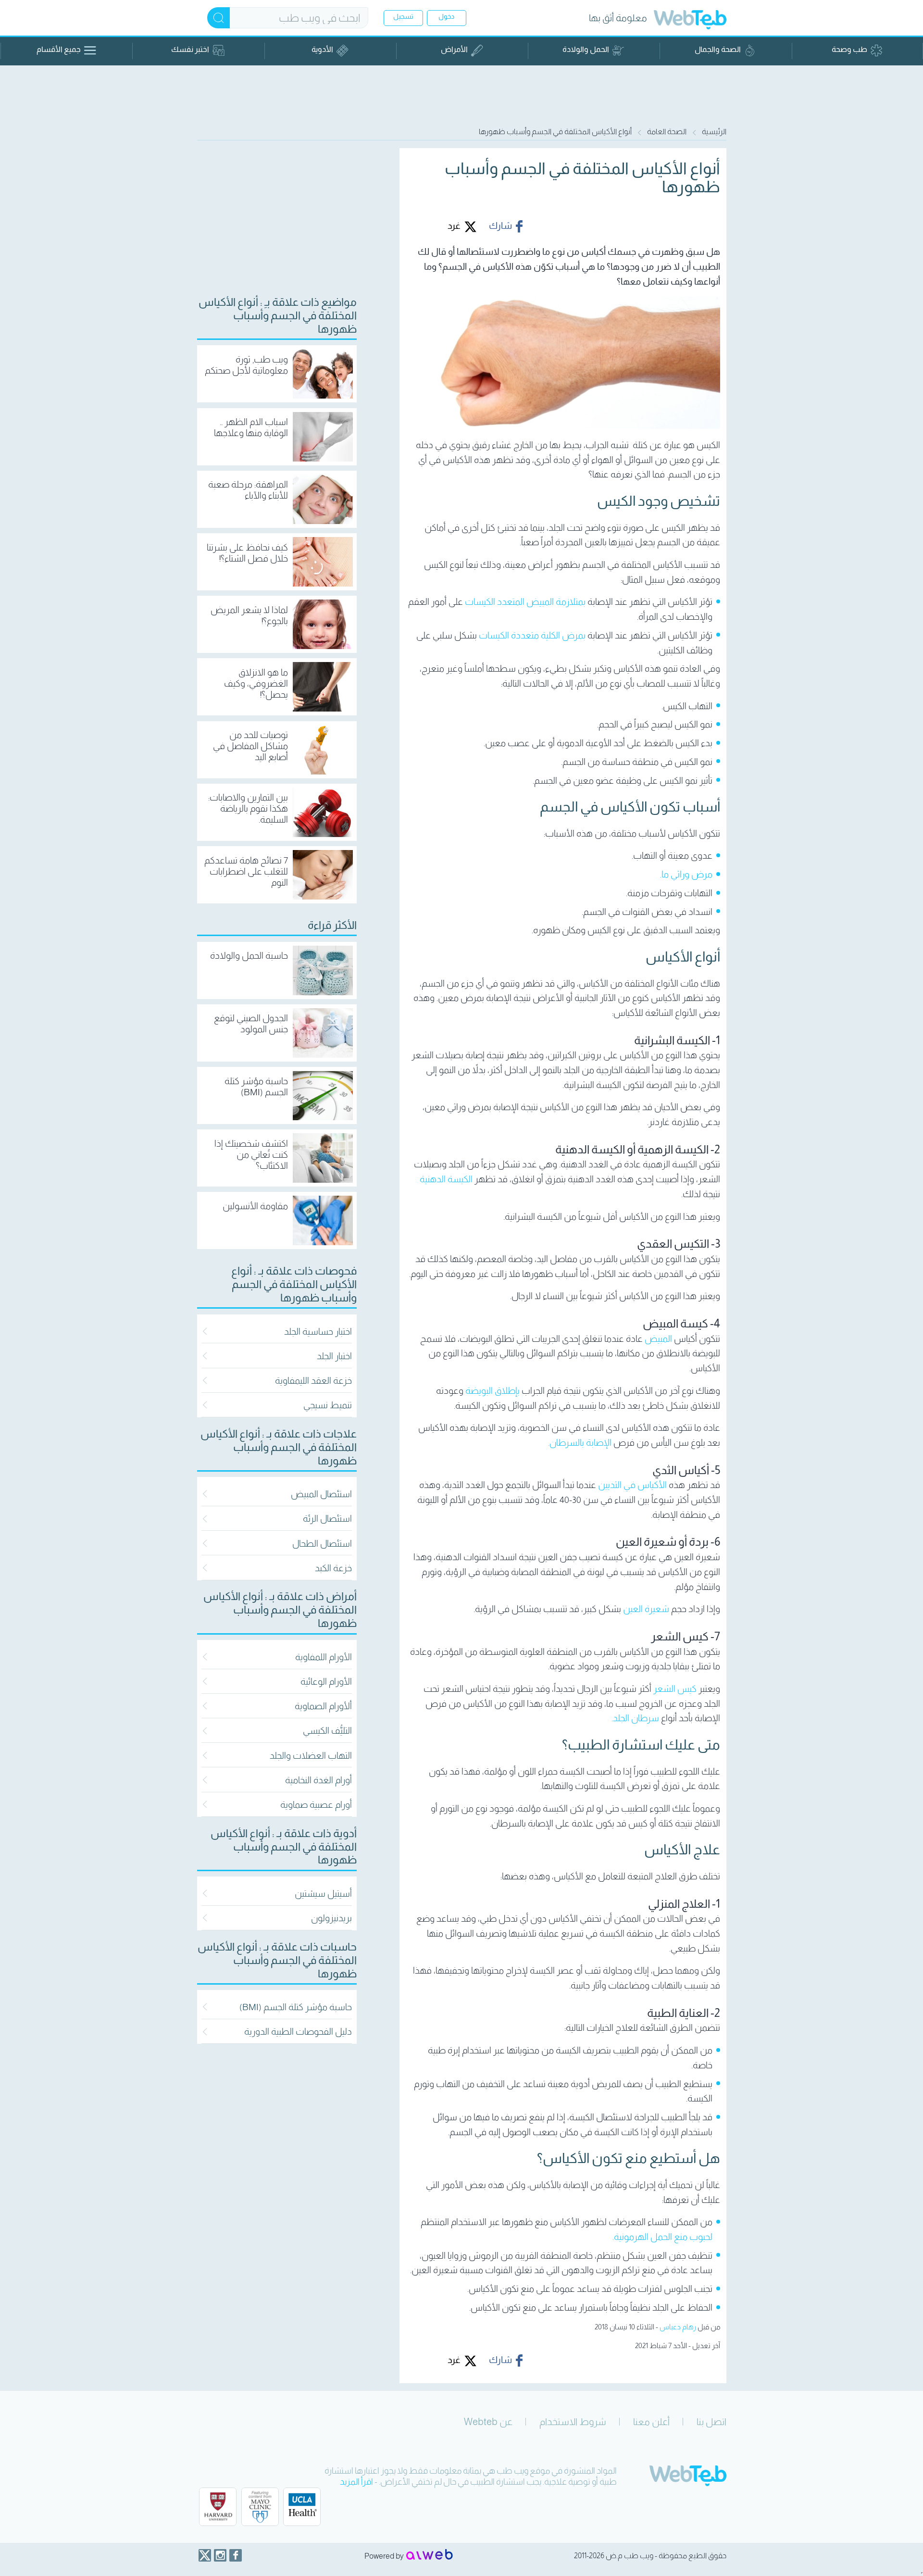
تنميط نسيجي (328, 1405)
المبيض (658, 1339)
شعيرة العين (646, 1609)
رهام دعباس (678, 2327)
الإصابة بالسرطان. (580, 1443)
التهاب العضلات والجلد (311, 1756)
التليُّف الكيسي (327, 1731)
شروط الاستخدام (573, 2422)
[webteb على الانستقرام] (220, 2555)
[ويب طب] (690, 21)
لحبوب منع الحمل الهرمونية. (662, 2237)
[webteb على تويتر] (205, 2555)
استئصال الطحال (322, 1544)
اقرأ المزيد (356, 2482)
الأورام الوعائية (326, 1682)
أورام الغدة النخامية (318, 1780)
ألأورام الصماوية (323, 1706)
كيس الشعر (675, 1689)
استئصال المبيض (321, 1494)
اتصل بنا (711, 2422)
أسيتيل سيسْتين (323, 1894)
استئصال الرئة (327, 1519)
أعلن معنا (651, 2422)
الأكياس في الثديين (632, 1485)
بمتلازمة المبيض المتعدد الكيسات (526, 602)
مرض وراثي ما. (686, 874)
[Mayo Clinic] (260, 2507)
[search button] (218, 18)
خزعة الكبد (333, 1568)
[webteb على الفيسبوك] (236, 2555)
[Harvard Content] (218, 2507)
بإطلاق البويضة (493, 1391)
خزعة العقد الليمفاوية (313, 1381)
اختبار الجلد (334, 1356)
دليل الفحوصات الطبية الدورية (298, 2032)
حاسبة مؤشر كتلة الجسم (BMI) (296, 2007)
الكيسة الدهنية (446, 1179)
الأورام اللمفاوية (324, 1657)
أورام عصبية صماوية (316, 1805)
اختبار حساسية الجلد (318, 1332)
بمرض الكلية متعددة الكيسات (533, 635)
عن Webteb (488, 2422)
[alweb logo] (430, 2555)
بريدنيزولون (331, 1918)
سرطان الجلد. (636, 1718)
